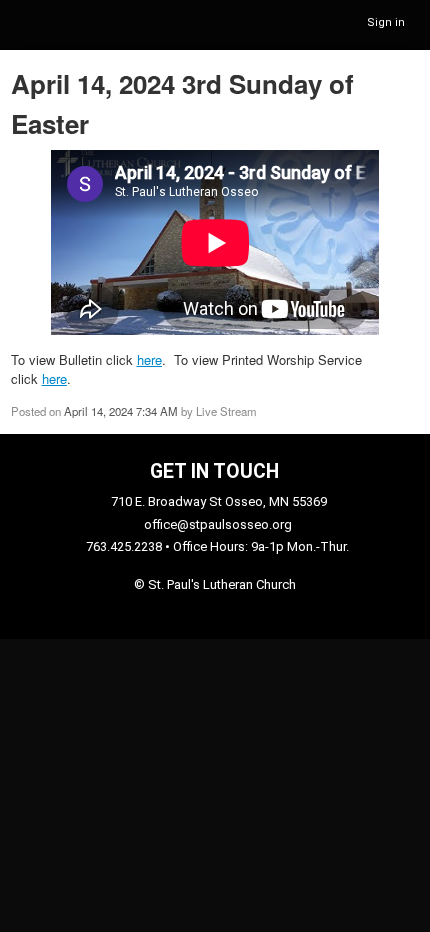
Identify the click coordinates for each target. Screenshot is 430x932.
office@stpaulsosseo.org (218, 524)
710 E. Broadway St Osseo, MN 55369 (219, 501)
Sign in (386, 22)
